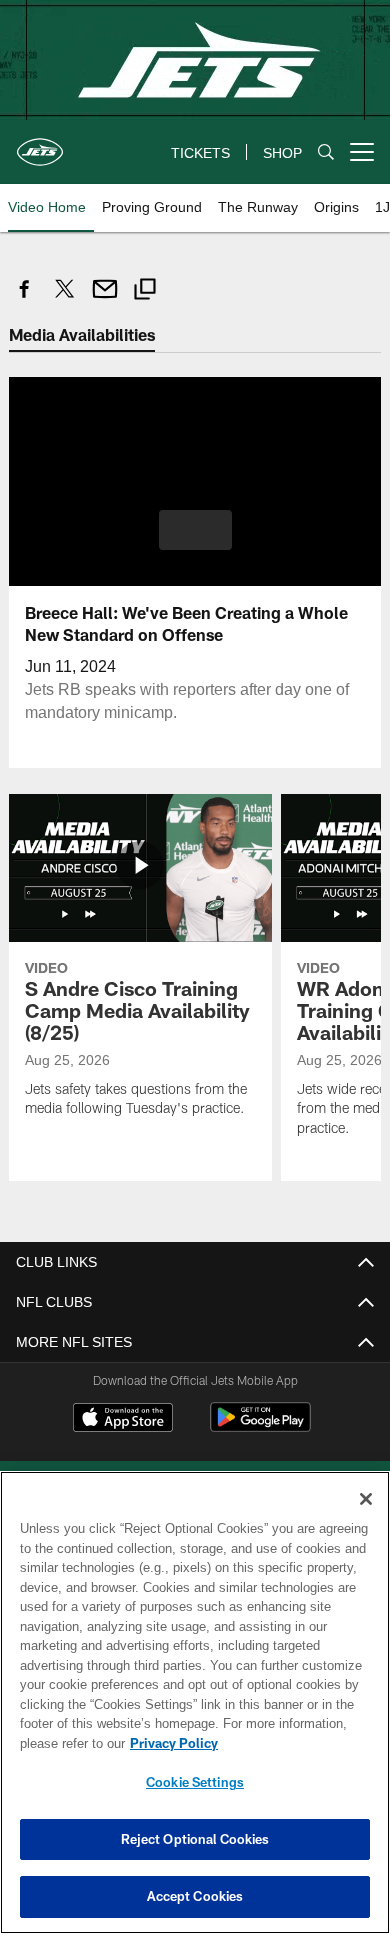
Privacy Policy (170, 1743)
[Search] (326, 152)
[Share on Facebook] (25, 299)
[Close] (366, 1499)
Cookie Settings (195, 1782)
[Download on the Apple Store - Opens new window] (123, 1419)
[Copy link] (145, 291)
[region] (195, 1702)
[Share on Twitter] (65, 299)
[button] (195, 529)
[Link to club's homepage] (40, 144)
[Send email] (105, 299)
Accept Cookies (195, 1896)
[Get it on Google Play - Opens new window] (260, 1426)
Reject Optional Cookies (195, 1839)
